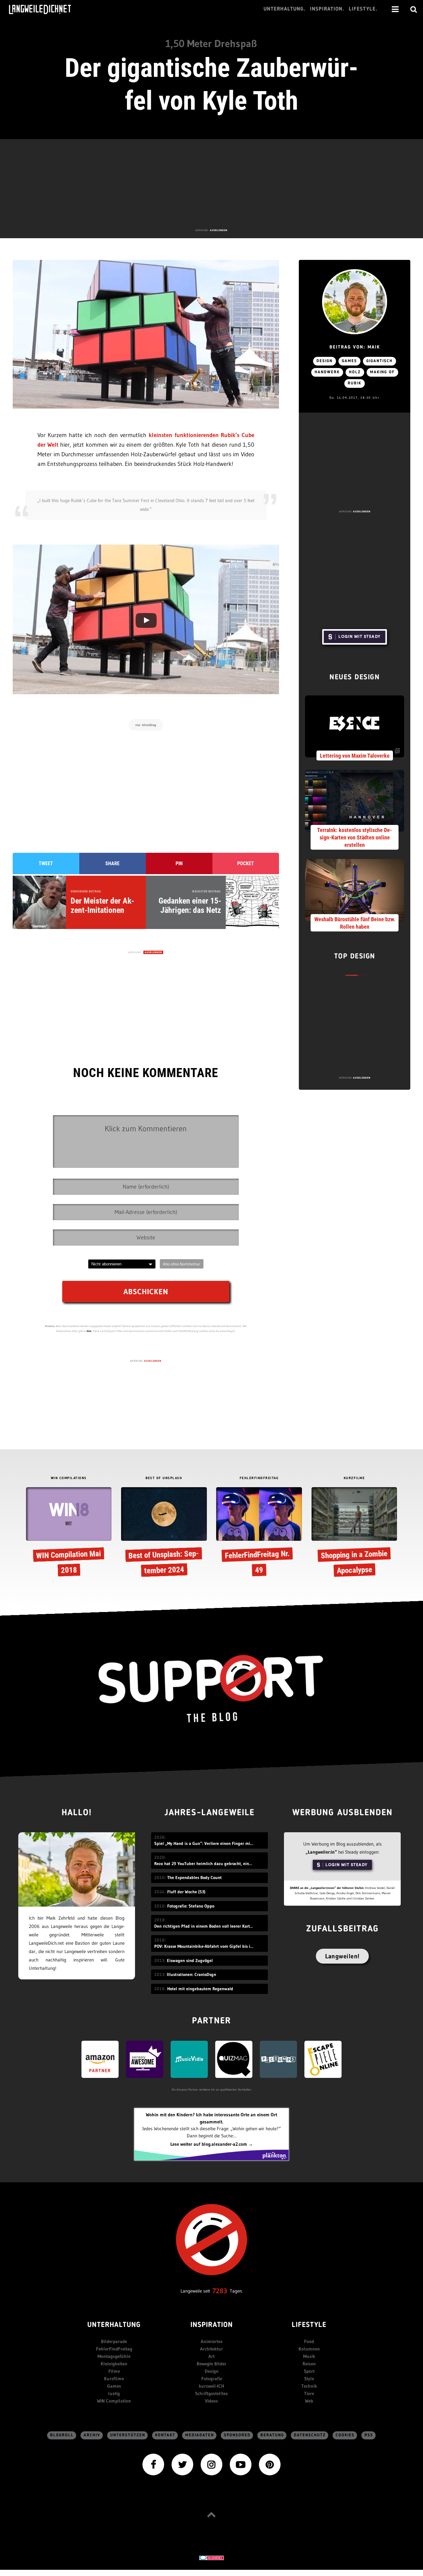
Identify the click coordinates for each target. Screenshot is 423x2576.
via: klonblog (146, 725)
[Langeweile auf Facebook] (153, 2464)
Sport (309, 2371)
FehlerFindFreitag (114, 2349)
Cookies (345, 2435)
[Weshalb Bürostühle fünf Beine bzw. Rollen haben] (355, 889)
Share (112, 863)
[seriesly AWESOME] (145, 2059)
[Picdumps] (278, 2059)
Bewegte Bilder (211, 2364)
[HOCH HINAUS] (211, 2514)
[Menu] (395, 9)
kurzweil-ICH (211, 2386)
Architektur (211, 2349)
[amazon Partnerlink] (100, 2059)
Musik (309, 2356)
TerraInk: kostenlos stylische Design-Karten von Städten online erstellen (355, 837)
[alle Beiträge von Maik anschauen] (355, 302)
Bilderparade (114, 2341)
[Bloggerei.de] (211, 2558)
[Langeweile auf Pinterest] (270, 2464)
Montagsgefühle (114, 2356)
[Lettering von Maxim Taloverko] (355, 726)
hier (89, 1331)
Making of (382, 372)
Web (309, 2401)
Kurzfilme (114, 2379)
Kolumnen (309, 2349)
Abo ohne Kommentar (182, 1264)
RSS (369, 2435)
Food (309, 2341)
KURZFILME (354, 1478)
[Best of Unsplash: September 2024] (164, 1533)
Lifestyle (309, 2325)
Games (349, 361)
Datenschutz (310, 2435)
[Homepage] (46, 9)
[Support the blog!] (211, 1689)
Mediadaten (200, 2435)
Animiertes (212, 2341)
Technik (309, 2386)
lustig (114, 2393)
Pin (179, 863)
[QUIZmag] (234, 2059)
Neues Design (355, 678)
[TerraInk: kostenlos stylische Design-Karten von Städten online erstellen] (355, 800)
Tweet (46, 863)
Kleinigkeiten (114, 2364)
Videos (211, 2401)
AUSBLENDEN (219, 230)
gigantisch (379, 361)
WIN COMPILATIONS (69, 1478)
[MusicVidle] (189, 2059)
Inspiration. (327, 9)
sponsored (237, 2435)
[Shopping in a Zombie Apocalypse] (354, 1533)
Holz (355, 372)
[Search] (414, 9)
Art (211, 2356)
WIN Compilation (114, 2401)
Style (309, 2379)
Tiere (309, 2393)
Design (325, 361)
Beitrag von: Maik (355, 347)
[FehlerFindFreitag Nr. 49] (259, 1533)
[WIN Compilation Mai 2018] (69, 1533)
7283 (220, 2291)
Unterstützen (128, 2435)
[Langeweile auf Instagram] (211, 2464)
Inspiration (212, 2325)
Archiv (92, 2435)
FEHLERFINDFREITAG (259, 1478)
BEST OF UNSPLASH (164, 1478)
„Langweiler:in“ (321, 1852)
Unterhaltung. (285, 9)
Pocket (246, 863)
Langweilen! (342, 1956)
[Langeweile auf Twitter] (182, 2464)
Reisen (309, 2364)
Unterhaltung (114, 2325)
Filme (114, 2371)
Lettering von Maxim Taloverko (355, 756)
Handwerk (327, 372)
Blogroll (62, 2435)
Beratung (272, 2435)
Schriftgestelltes (211, 2393)
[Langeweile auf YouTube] (241, 2464)
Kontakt (165, 2435)
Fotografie (212, 2379)
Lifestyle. (363, 9)
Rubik (355, 383)
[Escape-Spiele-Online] (323, 2059)
